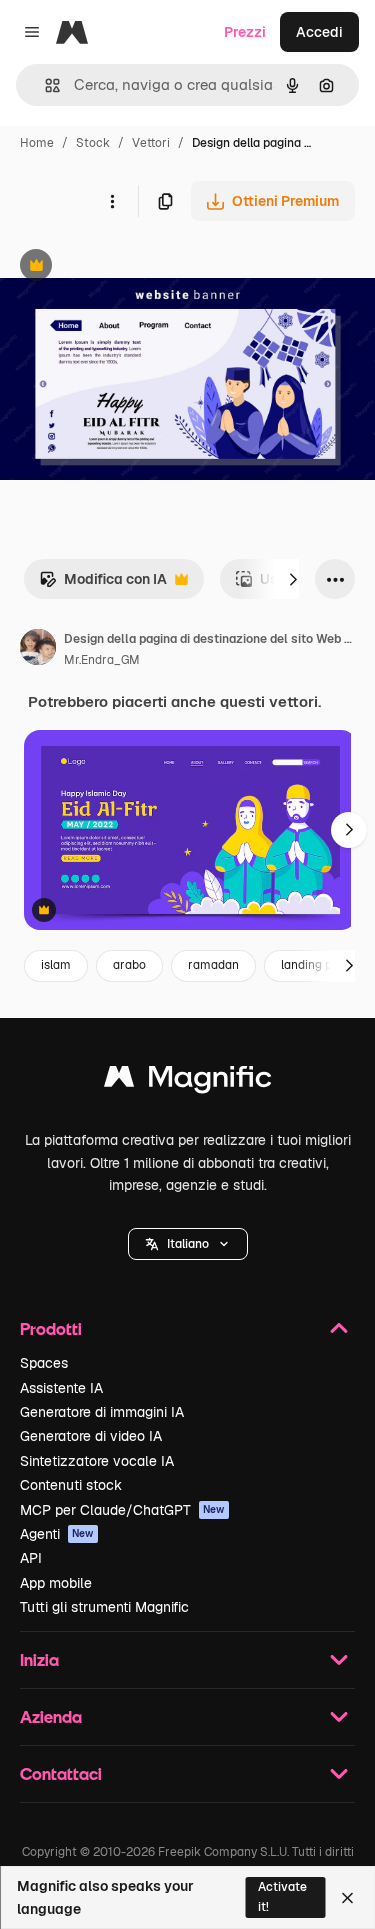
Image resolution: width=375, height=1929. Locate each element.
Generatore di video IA (91, 1436)
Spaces (44, 1363)
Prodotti (51, 1328)
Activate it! (282, 1896)
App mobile (56, 1583)
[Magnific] (188, 1081)
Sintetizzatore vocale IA (97, 1461)
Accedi (319, 32)
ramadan (213, 965)
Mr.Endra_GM (102, 660)
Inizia (39, 1659)
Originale (132, 267)
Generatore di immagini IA (102, 1412)
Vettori (151, 143)
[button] (188, 1244)
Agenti (57, 1534)
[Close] (347, 1898)
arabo (129, 965)
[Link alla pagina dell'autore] (38, 650)
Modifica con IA (103, 584)
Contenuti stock (71, 1485)
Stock (93, 143)
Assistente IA (61, 1388)
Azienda (51, 1716)
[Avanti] (293, 579)
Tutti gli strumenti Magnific (104, 1607)
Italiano (188, 1244)
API (31, 1558)
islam (56, 965)
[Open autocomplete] (44, 85)
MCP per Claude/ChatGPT (122, 1510)
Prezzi (245, 32)
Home (37, 143)
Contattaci (61, 1773)
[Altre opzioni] (112, 201)
